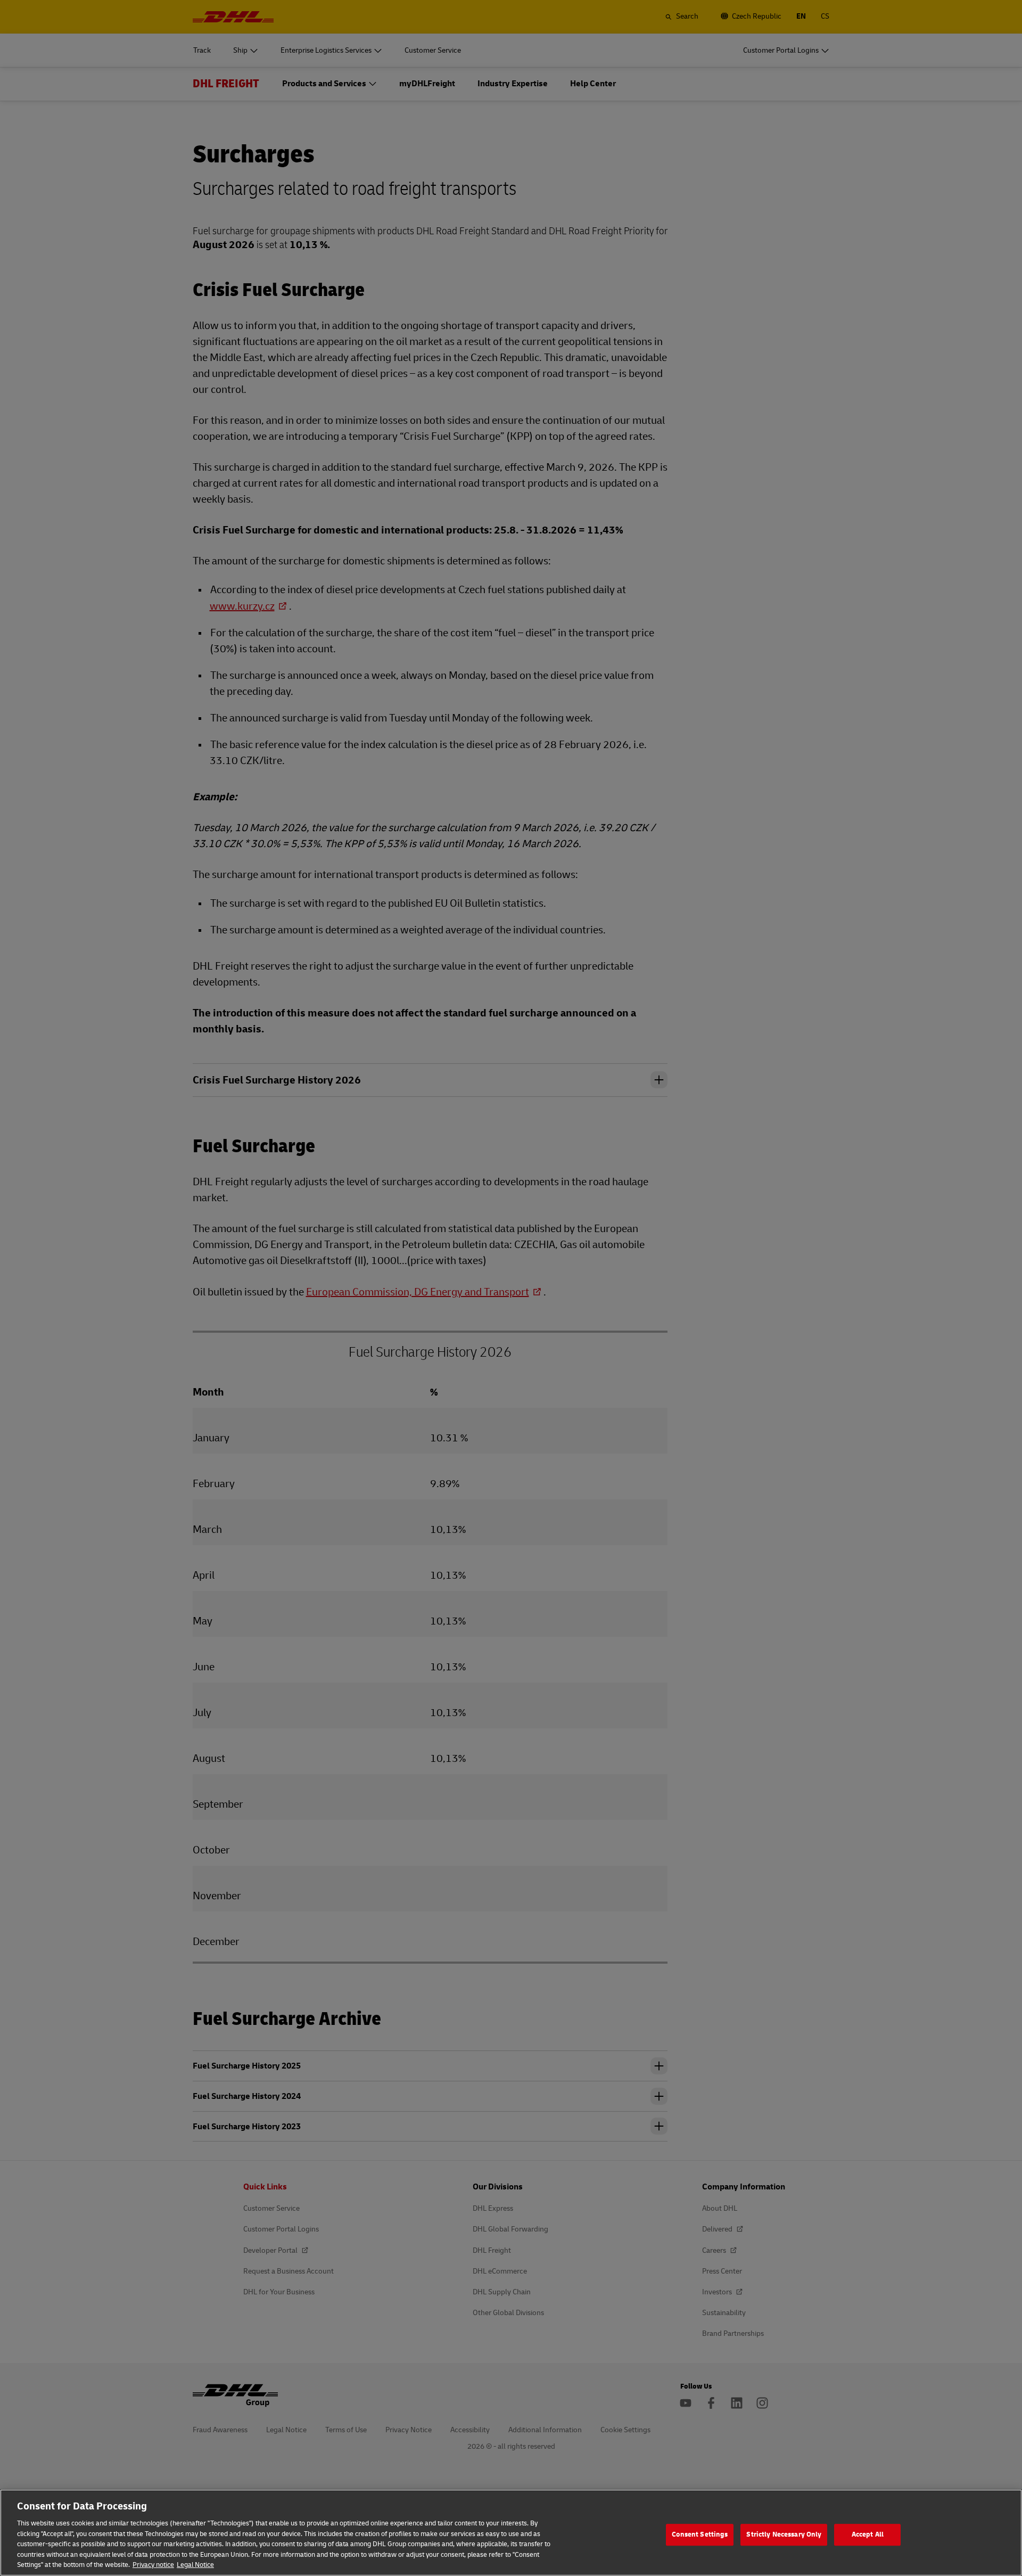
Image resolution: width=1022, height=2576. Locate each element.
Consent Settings (700, 2534)
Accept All (868, 2534)
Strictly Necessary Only (784, 2534)
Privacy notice (153, 2565)
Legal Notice (195, 2565)
